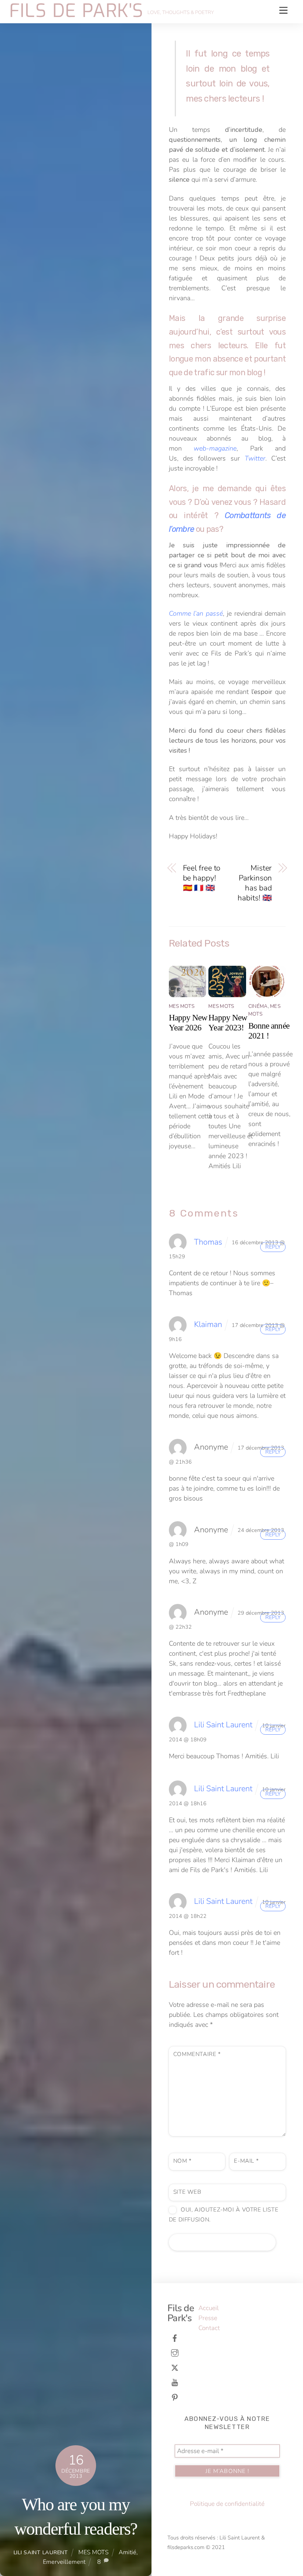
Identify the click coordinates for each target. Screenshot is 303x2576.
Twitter (255, 458)
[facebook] (175, 2338)
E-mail (246, 2161)
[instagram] (175, 2352)
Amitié (127, 2552)
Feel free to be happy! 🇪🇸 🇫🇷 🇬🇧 (202, 878)
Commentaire (197, 2054)
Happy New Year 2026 (188, 1022)
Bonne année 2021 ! (269, 1031)
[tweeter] (175, 2367)
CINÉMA (258, 1006)
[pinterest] (175, 2397)
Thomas (208, 1242)
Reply (273, 1247)
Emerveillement (64, 2562)
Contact (209, 2328)
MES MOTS (93, 2552)
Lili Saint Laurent (41, 2552)
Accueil (209, 2308)
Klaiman (208, 1324)
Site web (187, 2192)
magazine (223, 448)
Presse (208, 2318)
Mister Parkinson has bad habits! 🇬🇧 (255, 883)
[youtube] (175, 2382)
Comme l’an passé (196, 613)
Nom (183, 2161)
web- (201, 448)
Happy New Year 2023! (228, 1022)
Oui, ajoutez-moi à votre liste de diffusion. (224, 2215)
